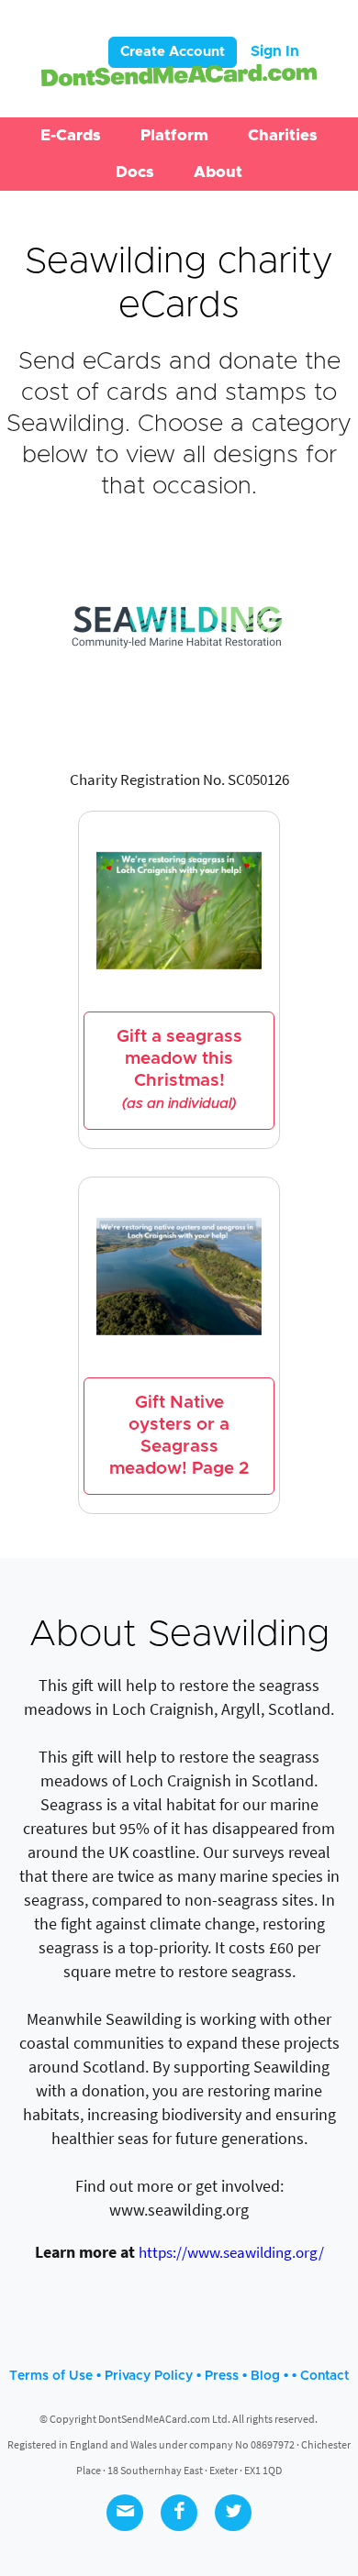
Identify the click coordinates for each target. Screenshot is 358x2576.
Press (222, 2376)
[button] (71, 136)
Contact (324, 2376)
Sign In (275, 51)
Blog (265, 2376)
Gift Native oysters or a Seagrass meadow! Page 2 (179, 1436)
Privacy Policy (149, 2376)
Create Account (173, 52)
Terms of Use (51, 2376)
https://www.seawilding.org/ (231, 2252)
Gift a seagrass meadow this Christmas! (179, 1069)
